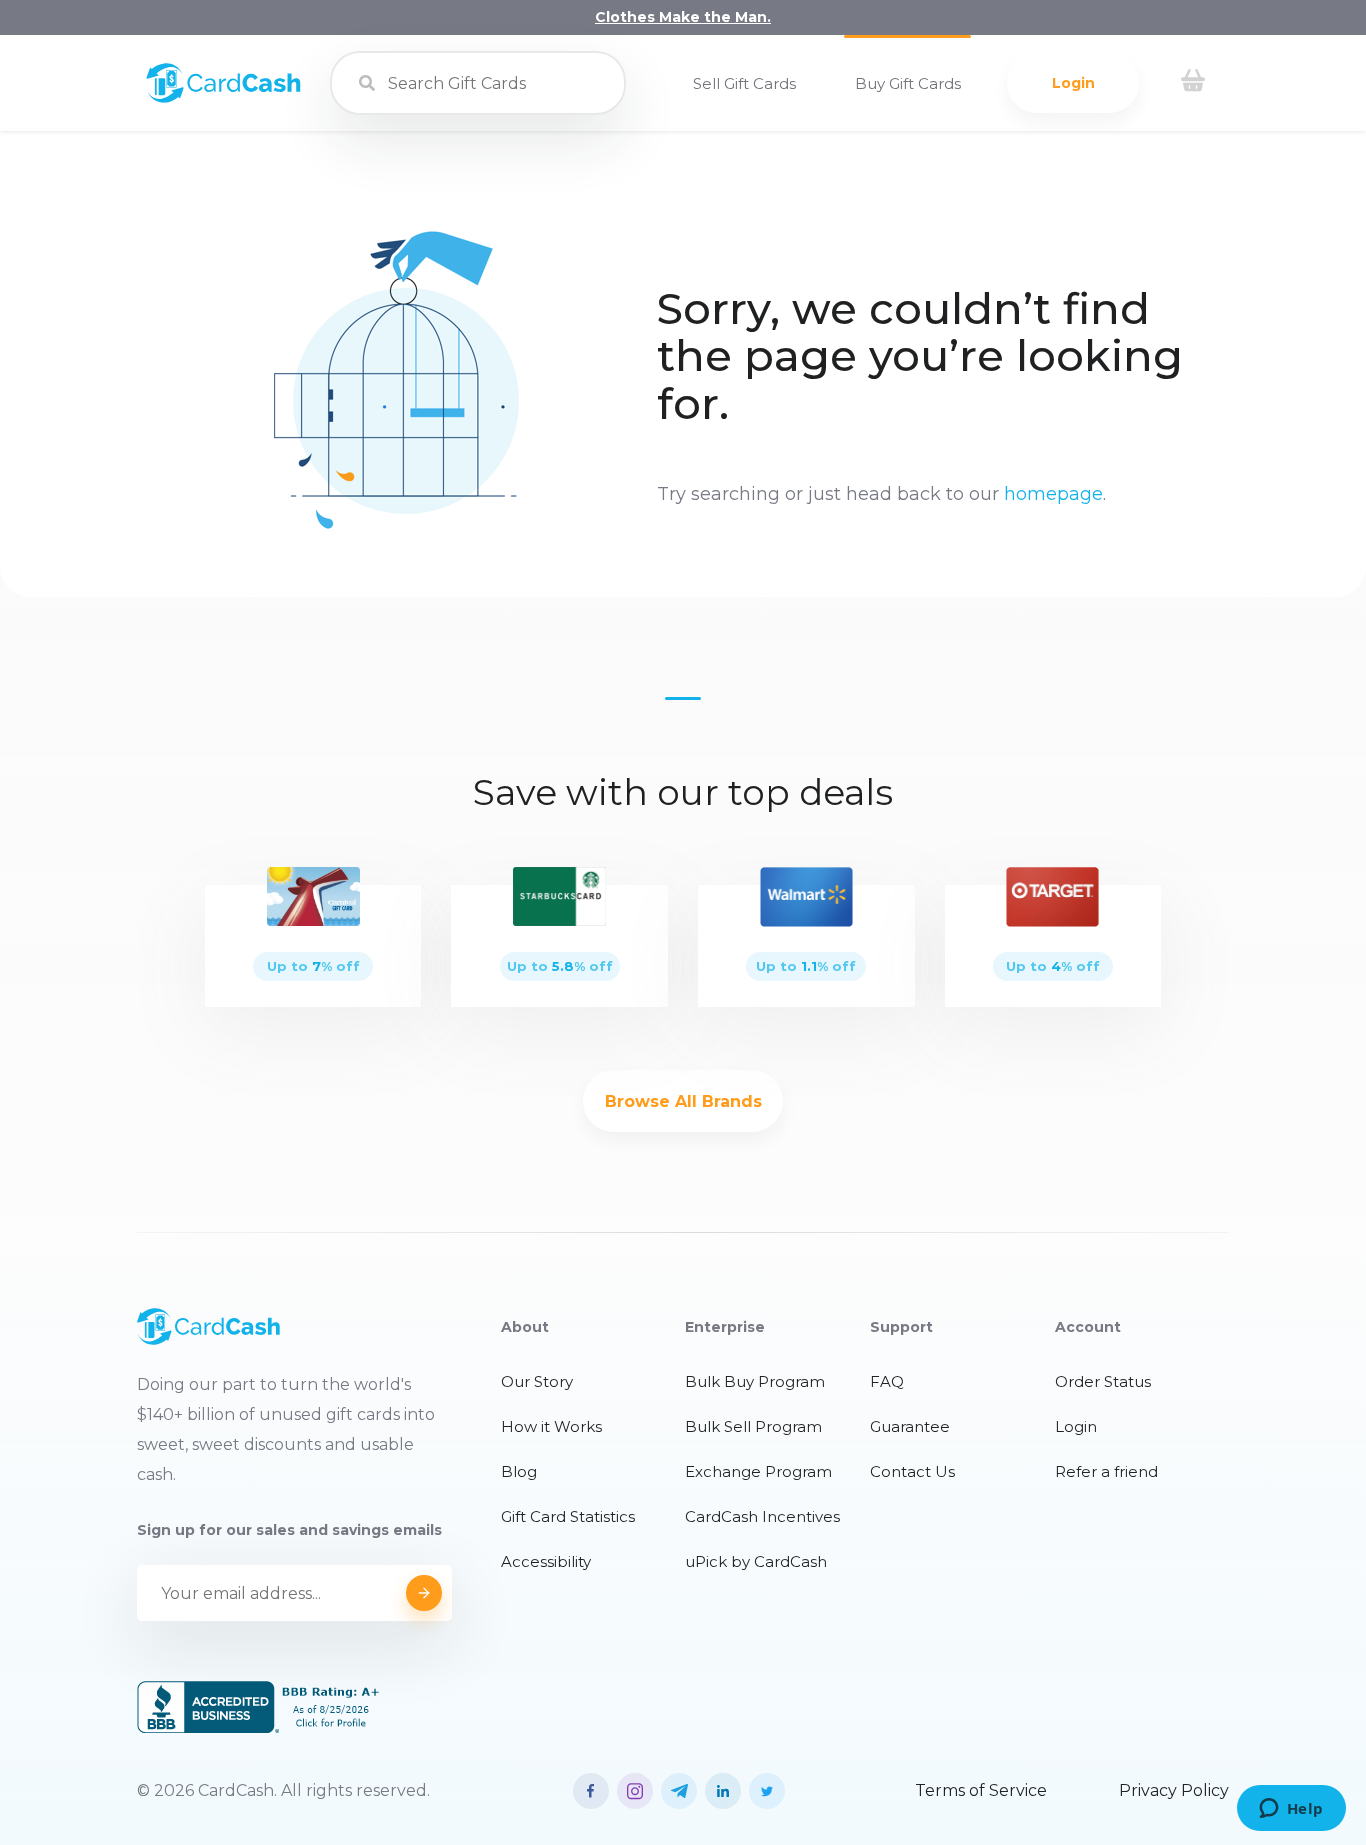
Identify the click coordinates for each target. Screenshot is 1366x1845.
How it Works (551, 1426)
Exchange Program (758, 1471)
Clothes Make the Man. (683, 17)
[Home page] (223, 98)
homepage (1053, 494)
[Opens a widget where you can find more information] (1291, 1810)
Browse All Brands (683, 1101)
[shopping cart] (1193, 83)
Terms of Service (981, 1790)
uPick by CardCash (756, 1561)
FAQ (887, 1381)
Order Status (1103, 1381)
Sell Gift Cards (744, 83)
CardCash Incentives (762, 1516)
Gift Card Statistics (568, 1516)
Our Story (537, 1381)
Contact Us (912, 1471)
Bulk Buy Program (755, 1381)
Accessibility (546, 1561)
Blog (519, 1471)
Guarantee (910, 1426)
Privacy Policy (1174, 1790)
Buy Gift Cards (908, 83)
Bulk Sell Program (753, 1426)
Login (1073, 83)
